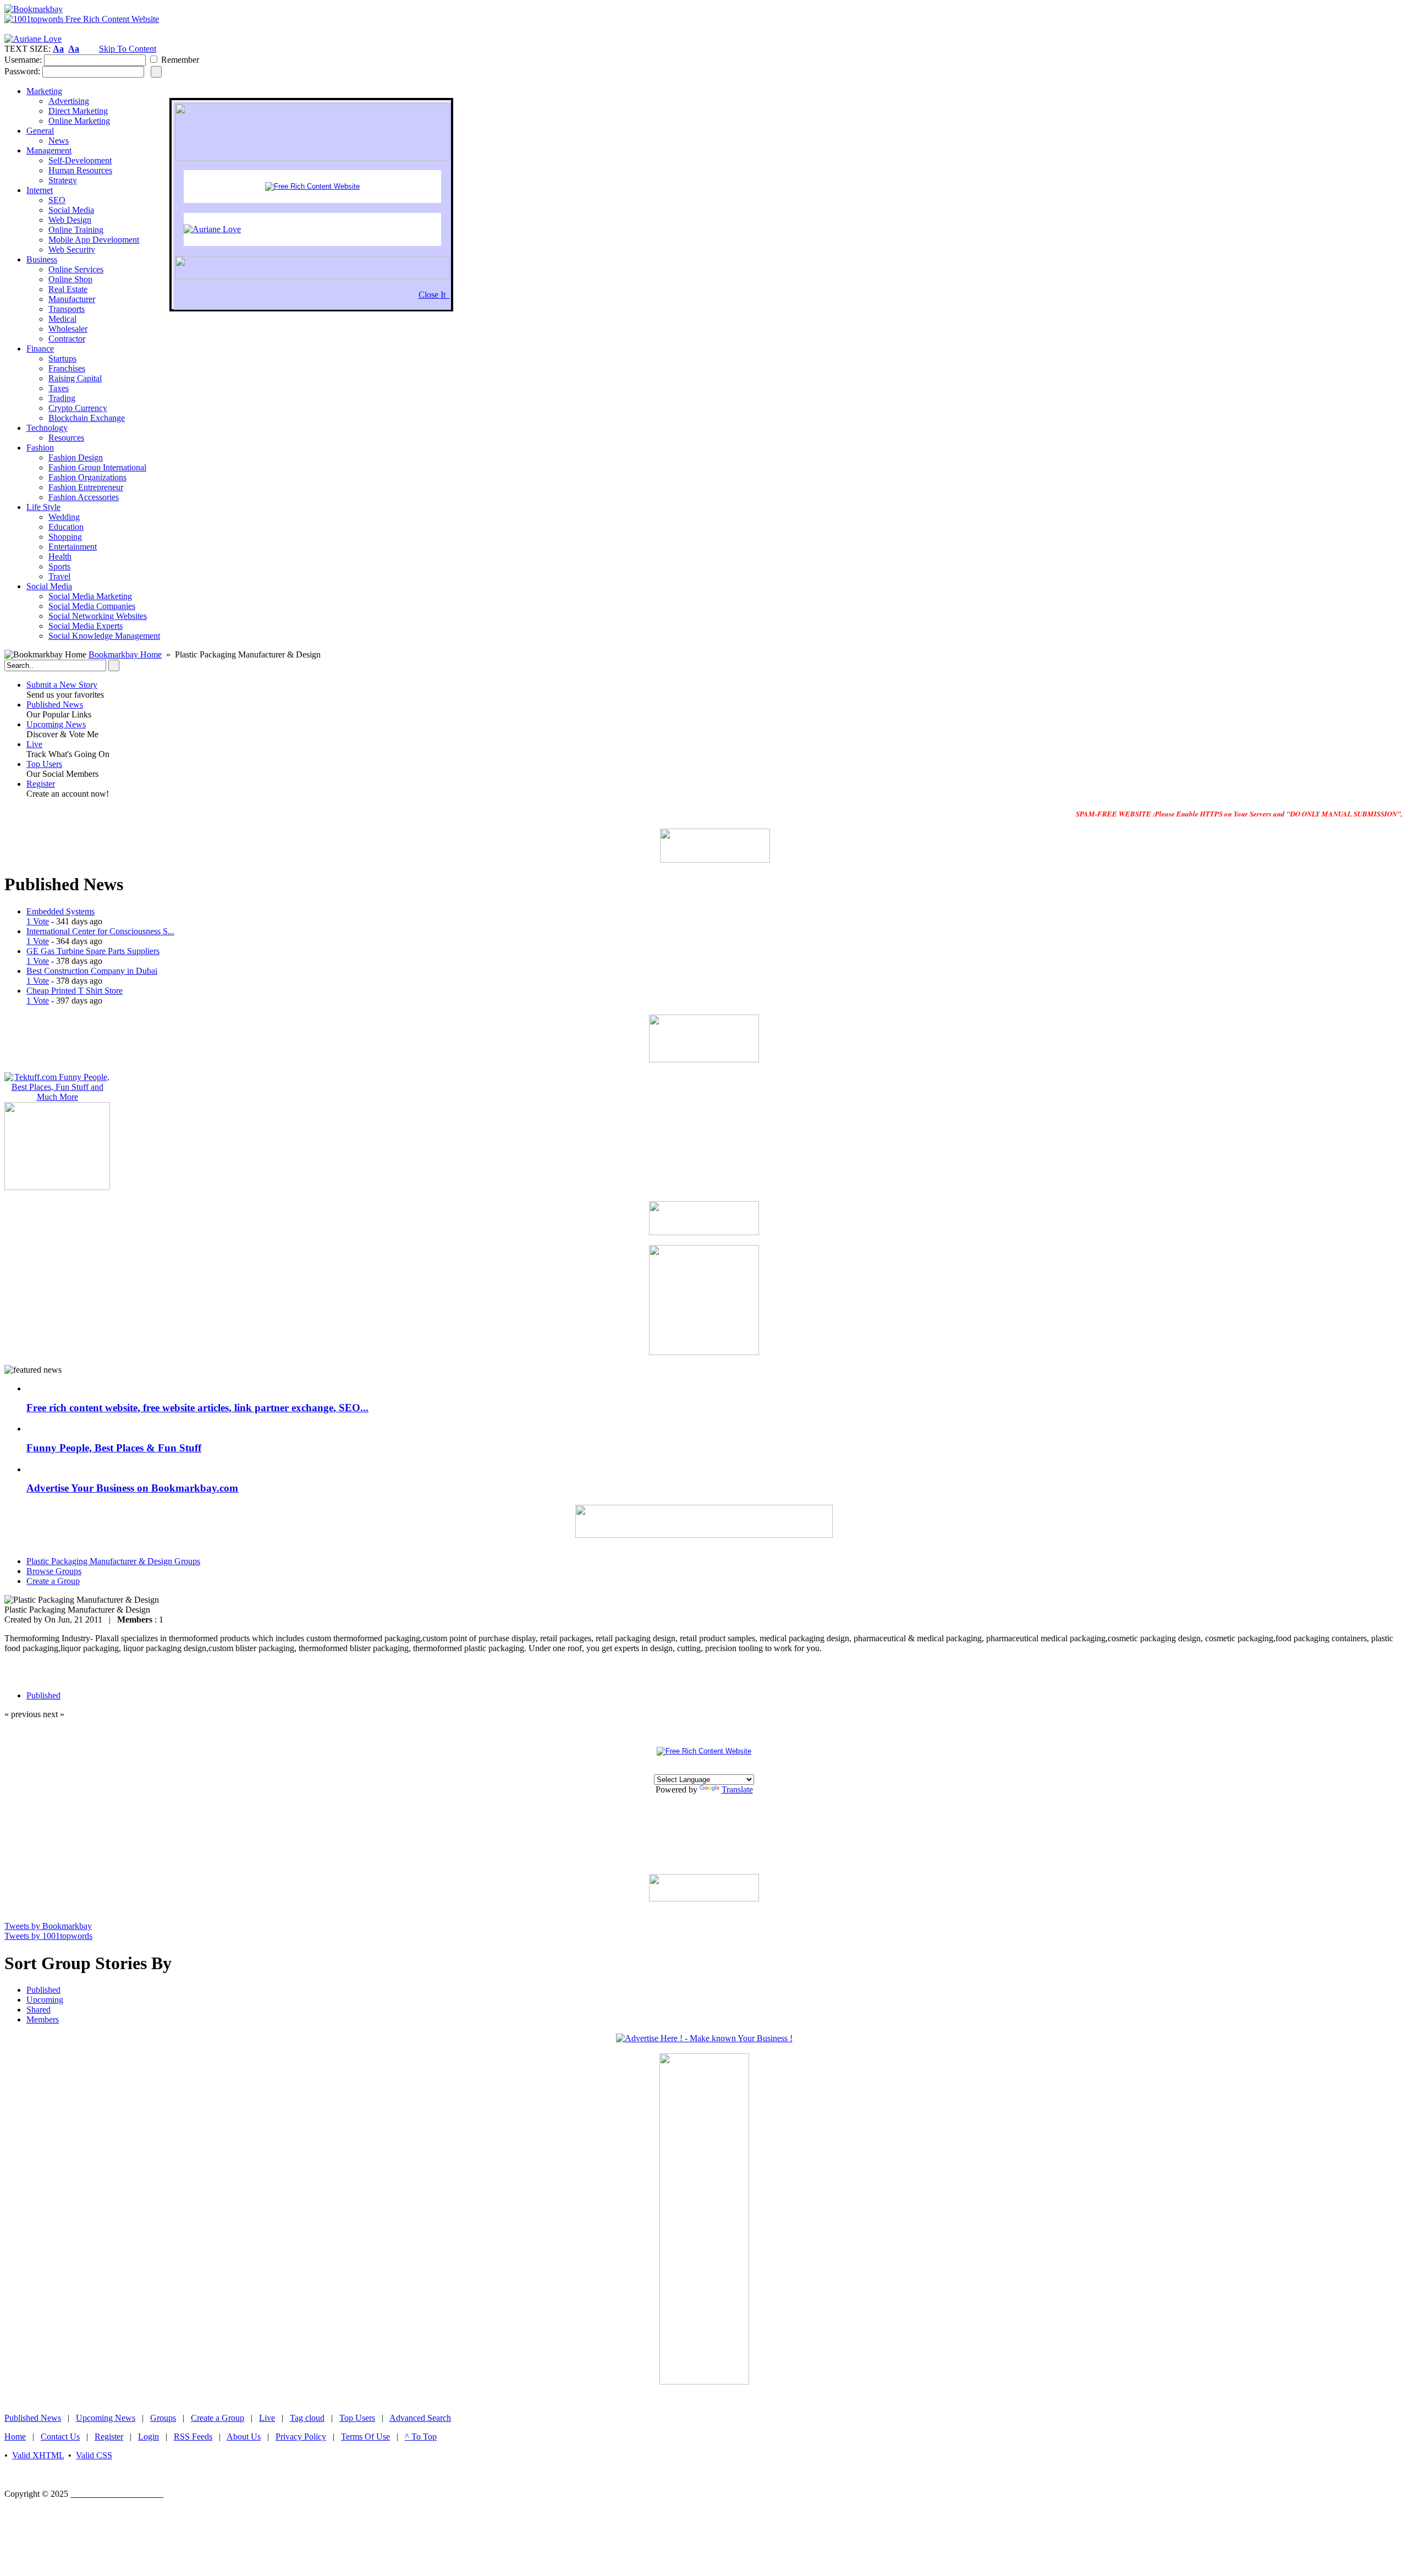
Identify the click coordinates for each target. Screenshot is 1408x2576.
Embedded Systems (61, 911)
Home (15, 2437)
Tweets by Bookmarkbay (48, 1926)
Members (43, 2019)
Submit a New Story (62, 685)
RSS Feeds (193, 2437)
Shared (38, 2010)
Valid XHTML (38, 2455)
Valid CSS (94, 2455)
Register (41, 784)
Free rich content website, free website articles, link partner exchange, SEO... (197, 1408)
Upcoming (45, 2000)
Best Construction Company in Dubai (92, 971)
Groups (163, 2418)
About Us (244, 2437)
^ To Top (421, 2437)
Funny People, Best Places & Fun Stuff (114, 1448)
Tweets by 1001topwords (48, 1936)
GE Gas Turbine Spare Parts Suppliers (93, 951)
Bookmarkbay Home (125, 654)
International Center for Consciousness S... (100, 931)
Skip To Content (128, 49)
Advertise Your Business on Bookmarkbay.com (132, 1488)
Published (43, 1990)
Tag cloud (307, 2418)
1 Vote (38, 921)
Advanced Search (420, 2418)
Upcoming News (56, 724)
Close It (434, 295)
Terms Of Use (365, 2437)
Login (148, 2437)
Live (34, 744)
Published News (55, 705)
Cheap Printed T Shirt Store (75, 991)
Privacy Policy (301, 2437)
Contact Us (60, 2437)
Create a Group (218, 2418)
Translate (737, 1790)
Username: (23, 60)
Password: (22, 71)
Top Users (44, 764)
